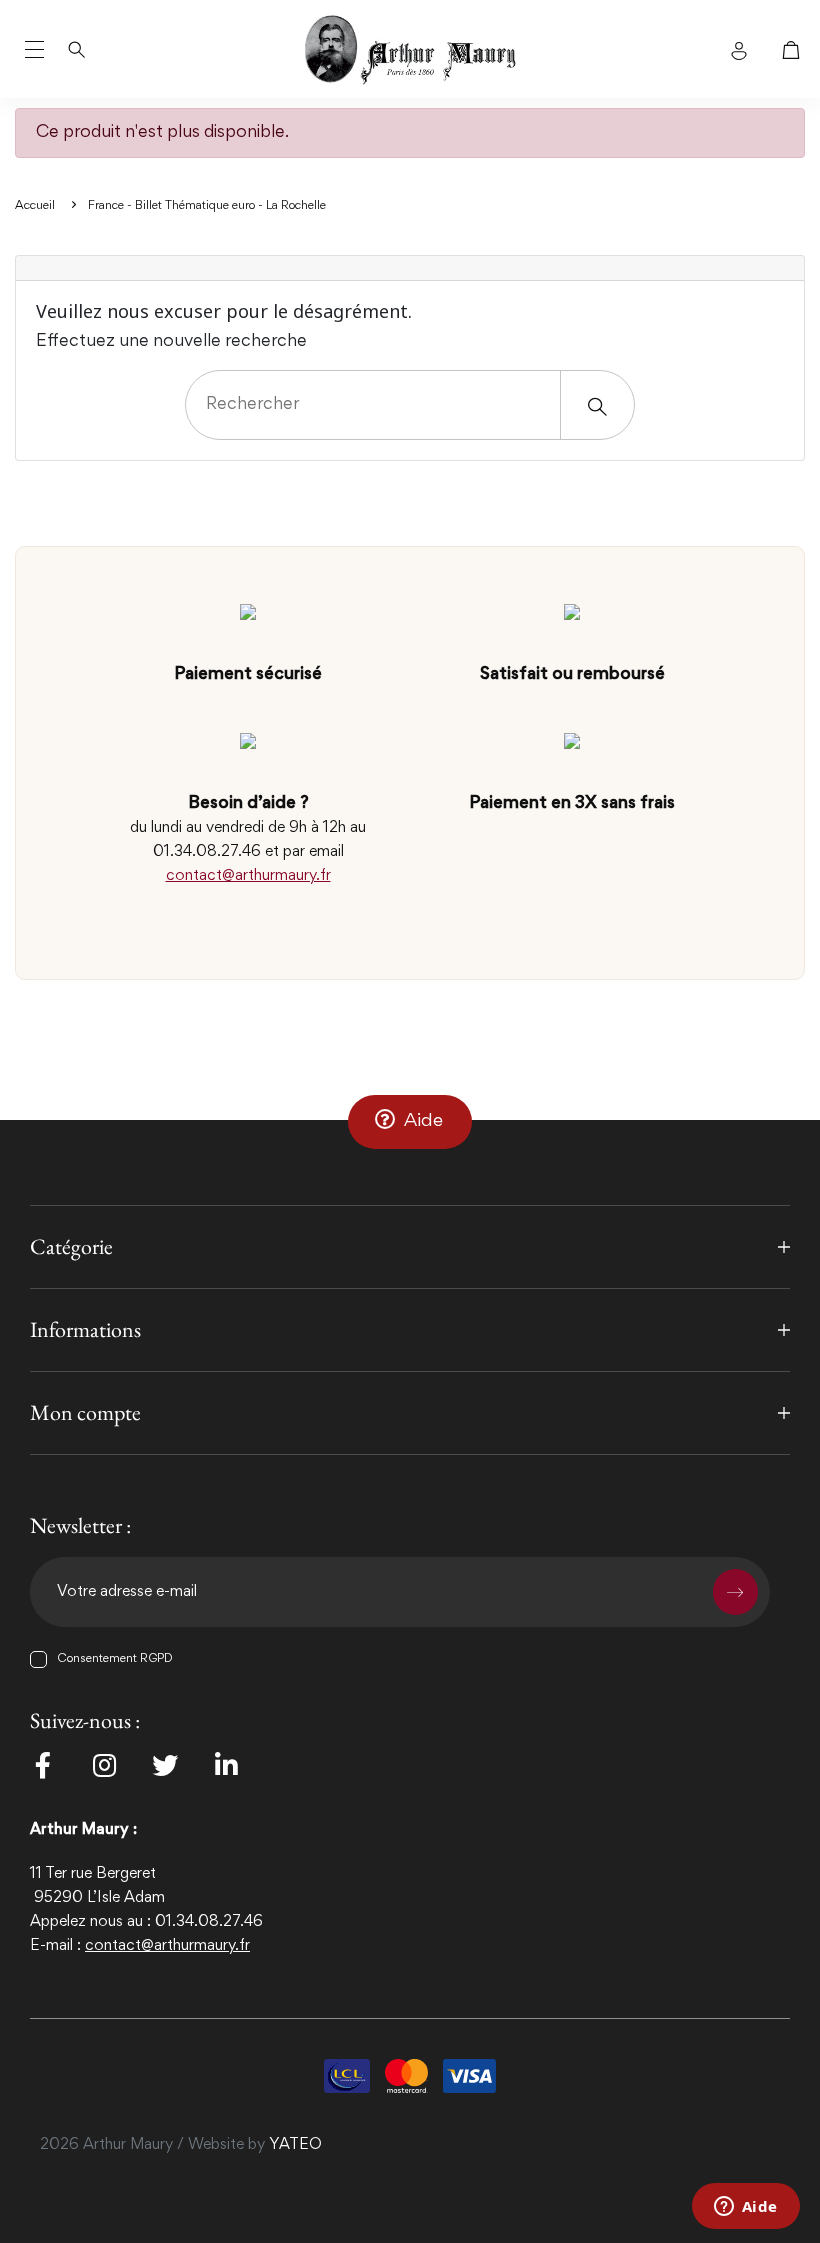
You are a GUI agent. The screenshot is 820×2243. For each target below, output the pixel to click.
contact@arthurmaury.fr (248, 876)
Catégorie (71, 1246)
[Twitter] (165, 1765)
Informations (85, 1329)
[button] (410, 1122)
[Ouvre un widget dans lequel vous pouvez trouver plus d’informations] (745, 2208)
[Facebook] (43, 1765)
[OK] (735, 1592)
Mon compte (85, 1412)
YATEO (295, 2145)
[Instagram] (104, 1765)
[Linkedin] (226, 1765)
